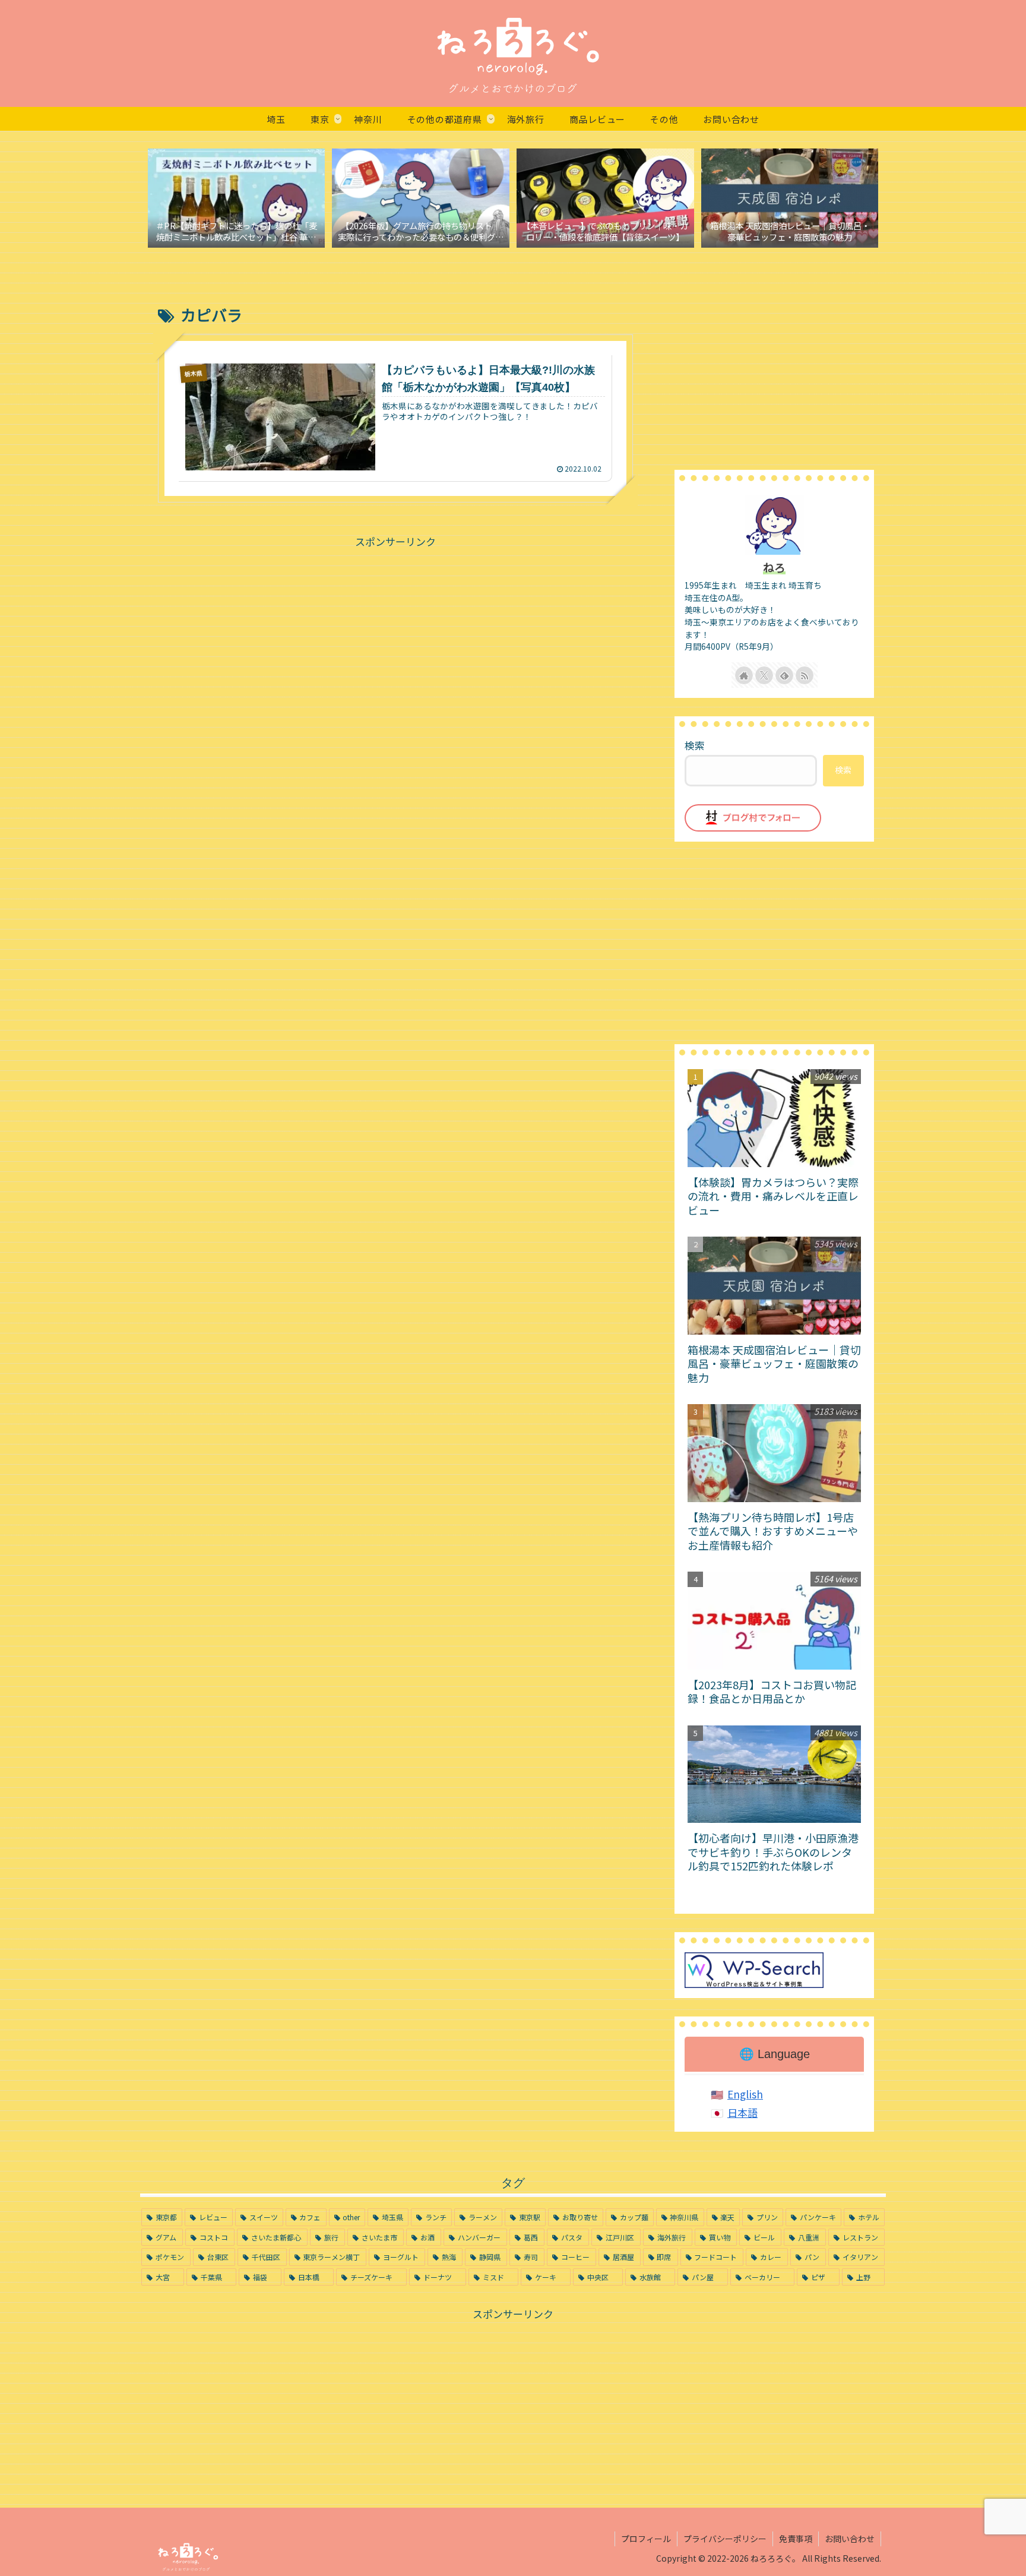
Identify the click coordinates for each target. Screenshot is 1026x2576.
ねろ (774, 567)
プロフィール (646, 2539)
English (745, 2094)
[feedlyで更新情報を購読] (784, 675)
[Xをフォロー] (764, 675)
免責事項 (796, 2539)
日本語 (742, 2112)
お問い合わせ (850, 2539)
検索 (695, 745)
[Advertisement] (395, 634)
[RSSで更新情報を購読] (805, 675)
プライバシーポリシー (725, 2539)
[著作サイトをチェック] (744, 675)
